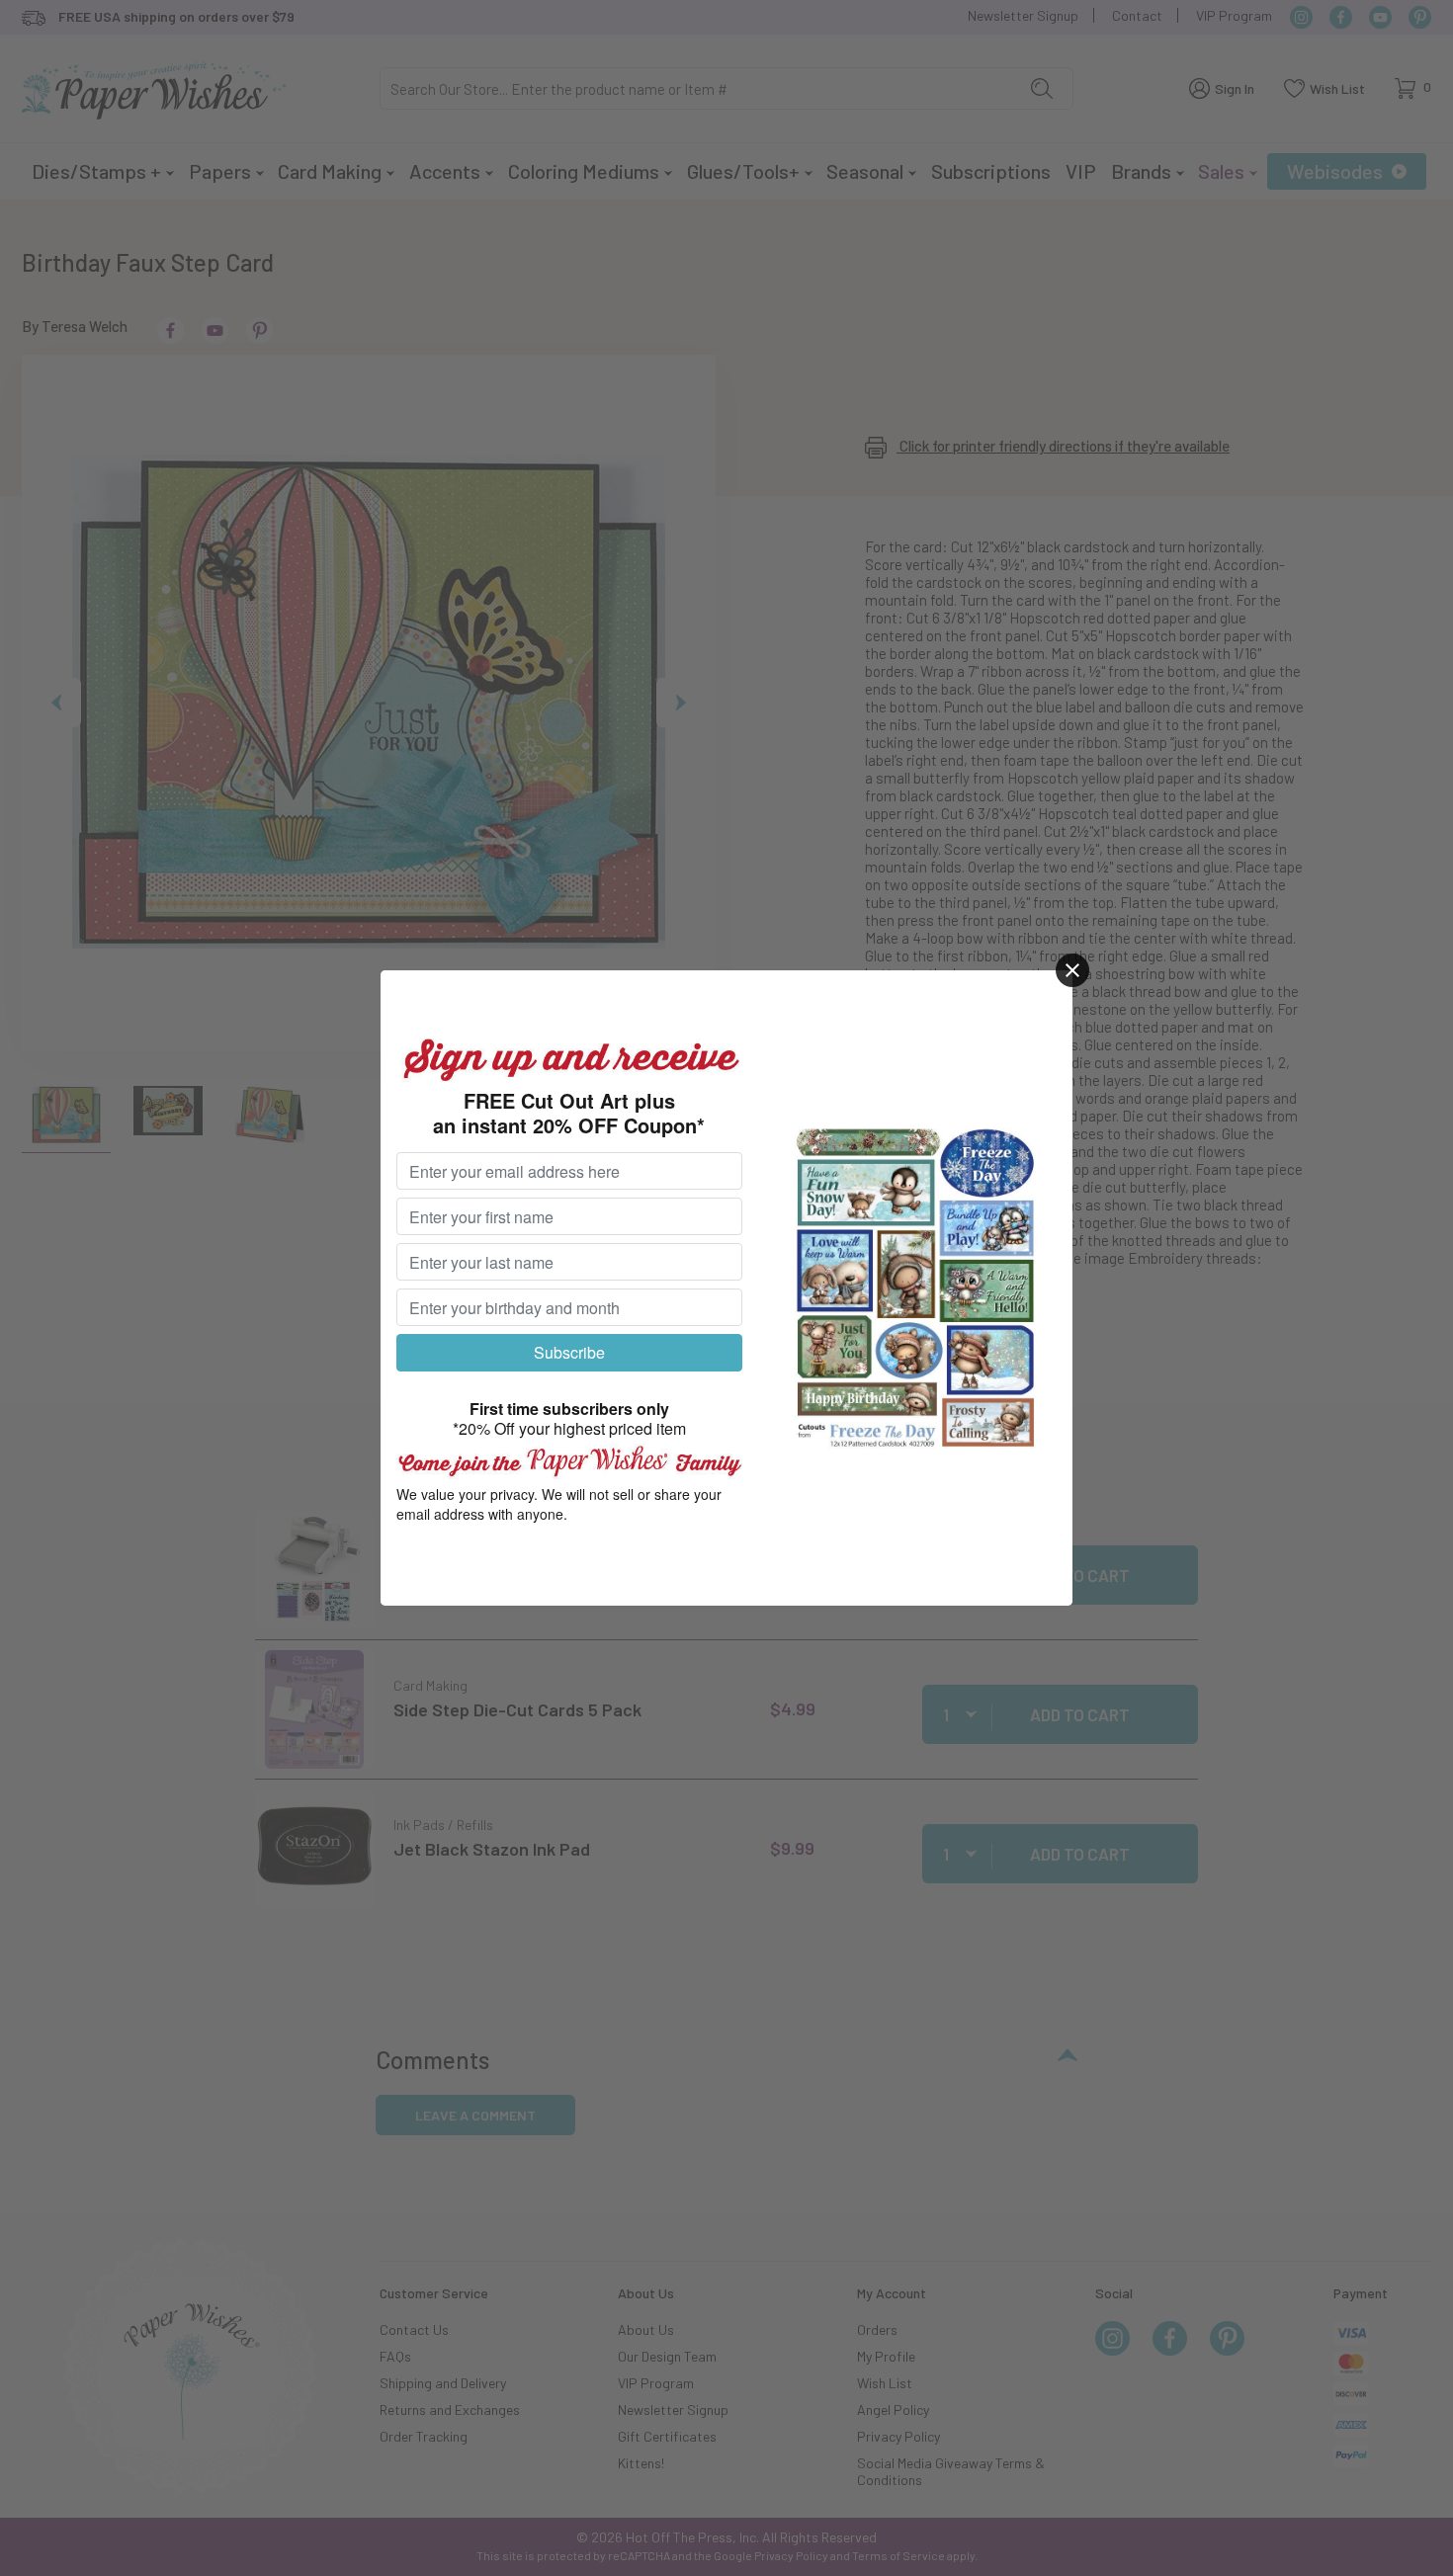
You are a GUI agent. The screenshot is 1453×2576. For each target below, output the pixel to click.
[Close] (1072, 970)
